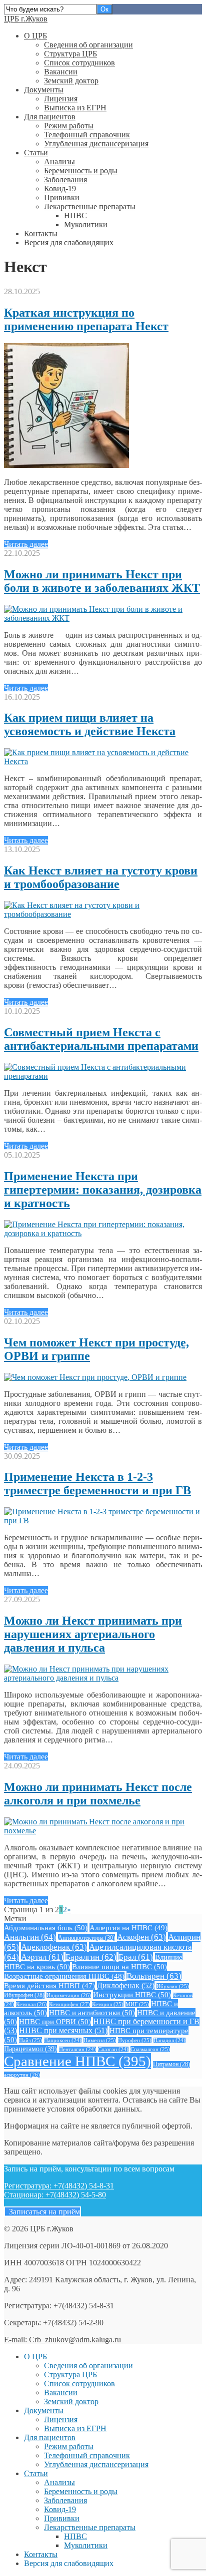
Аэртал (42, 1957)
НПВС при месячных (63, 2030)
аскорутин (22, 2075)
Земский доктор (71, 81)
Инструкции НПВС (132, 1994)
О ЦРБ (35, 36)
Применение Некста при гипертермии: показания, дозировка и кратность (103, 1190)
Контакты (41, 233)
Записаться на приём (42, 2212)
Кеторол (108, 2004)
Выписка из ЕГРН (75, 108)
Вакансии (61, 72)
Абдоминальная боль (46, 1928)
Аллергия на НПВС (128, 1928)
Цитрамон (171, 2064)
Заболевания (65, 180)
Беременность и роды (81, 171)
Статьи (36, 153)
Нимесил (100, 2040)
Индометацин (69, 1995)
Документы (44, 90)
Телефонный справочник (87, 135)
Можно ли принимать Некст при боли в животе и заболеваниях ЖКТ (102, 581)
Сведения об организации (88, 45)
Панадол (169, 2040)
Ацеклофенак (54, 1947)
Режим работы (69, 126)
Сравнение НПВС (77, 2061)
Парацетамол (30, 2049)
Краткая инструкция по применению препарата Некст (86, 319)
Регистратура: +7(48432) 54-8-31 (59, 2186)
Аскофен (141, 1937)
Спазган (113, 2049)
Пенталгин (77, 2049)
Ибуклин (173, 1986)
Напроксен (63, 2040)
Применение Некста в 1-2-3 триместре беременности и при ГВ (97, 1484)
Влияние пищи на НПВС (119, 1966)
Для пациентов (50, 117)
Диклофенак (126, 1985)
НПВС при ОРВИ (55, 2021)
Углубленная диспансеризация (96, 144)
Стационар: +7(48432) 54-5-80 (55, 2195)
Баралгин (91, 1957)
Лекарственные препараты (90, 207)
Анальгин (30, 1937)
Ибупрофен (24, 1995)
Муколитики (86, 224)
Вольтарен (154, 1976)
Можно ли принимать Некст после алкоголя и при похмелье (98, 1794)
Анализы (59, 162)
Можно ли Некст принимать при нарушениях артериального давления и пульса (93, 1634)
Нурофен (135, 2040)
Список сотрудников (79, 63)
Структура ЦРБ (70, 54)
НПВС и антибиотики (92, 2012)
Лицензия (61, 99)
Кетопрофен (69, 2004)
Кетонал (31, 2004)
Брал (136, 1957)
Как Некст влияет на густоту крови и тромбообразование (101, 877)
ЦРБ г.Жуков (26, 19)
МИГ (137, 2004)
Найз (30, 2040)
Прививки (62, 198)
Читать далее (26, 544)
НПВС (75, 215)
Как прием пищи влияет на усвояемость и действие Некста (90, 724)
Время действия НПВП (49, 1986)
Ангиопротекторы (86, 1938)
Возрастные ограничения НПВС (64, 1976)
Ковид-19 (60, 189)
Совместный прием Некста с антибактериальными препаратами (101, 1039)
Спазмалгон (150, 2049)
